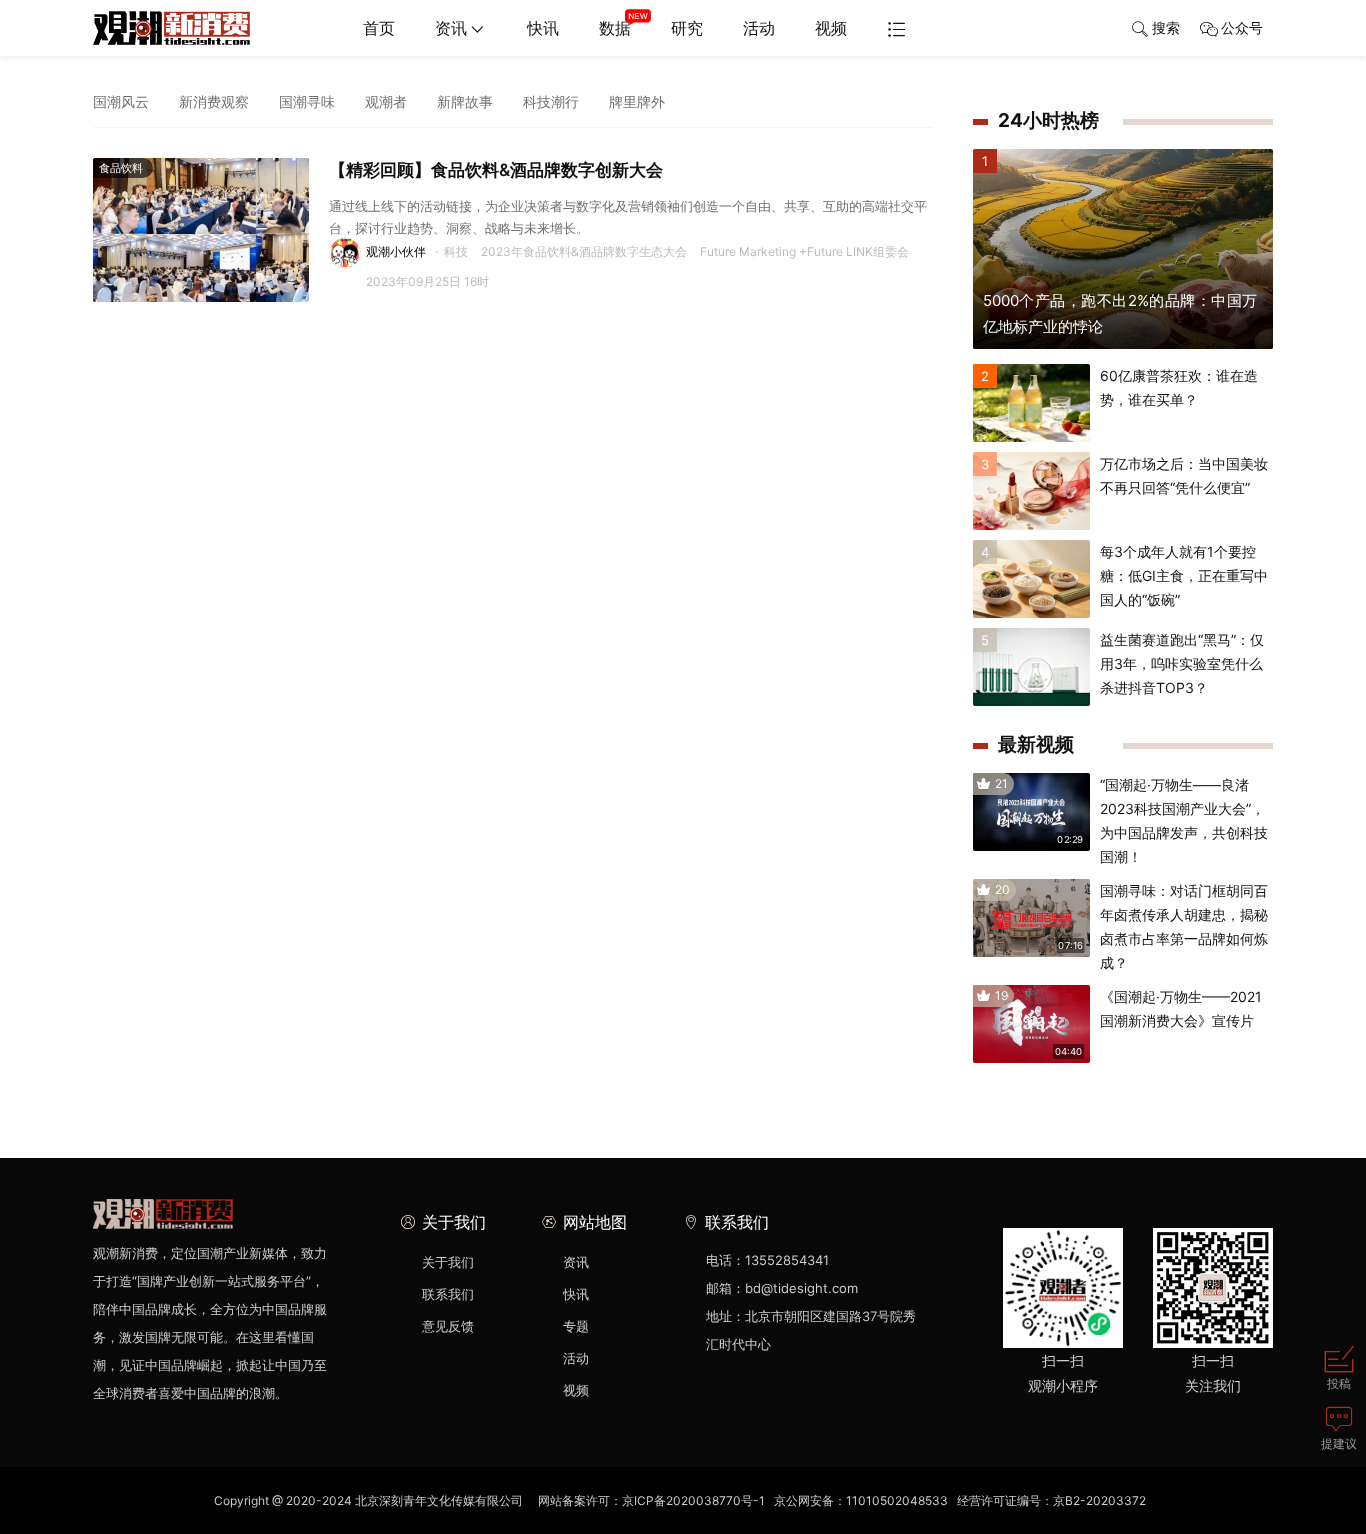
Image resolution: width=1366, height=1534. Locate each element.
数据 (615, 28)
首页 (379, 28)
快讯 (543, 28)
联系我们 (448, 1294)
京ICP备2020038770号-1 (693, 1500)
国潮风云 (121, 101)
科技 (456, 251)
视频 (831, 28)
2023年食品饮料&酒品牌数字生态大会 (584, 251)
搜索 (1166, 27)
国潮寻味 (307, 101)
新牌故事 (465, 101)
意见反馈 (448, 1326)
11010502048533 (897, 1500)
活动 (759, 28)
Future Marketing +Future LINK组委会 (804, 251)
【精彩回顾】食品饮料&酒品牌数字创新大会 (496, 170)
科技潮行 (551, 101)
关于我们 (448, 1262)
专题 (576, 1326)
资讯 (451, 28)
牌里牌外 (637, 101)
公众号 (1242, 27)
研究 (687, 28)
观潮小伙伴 (396, 251)
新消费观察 (214, 101)
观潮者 (386, 101)
